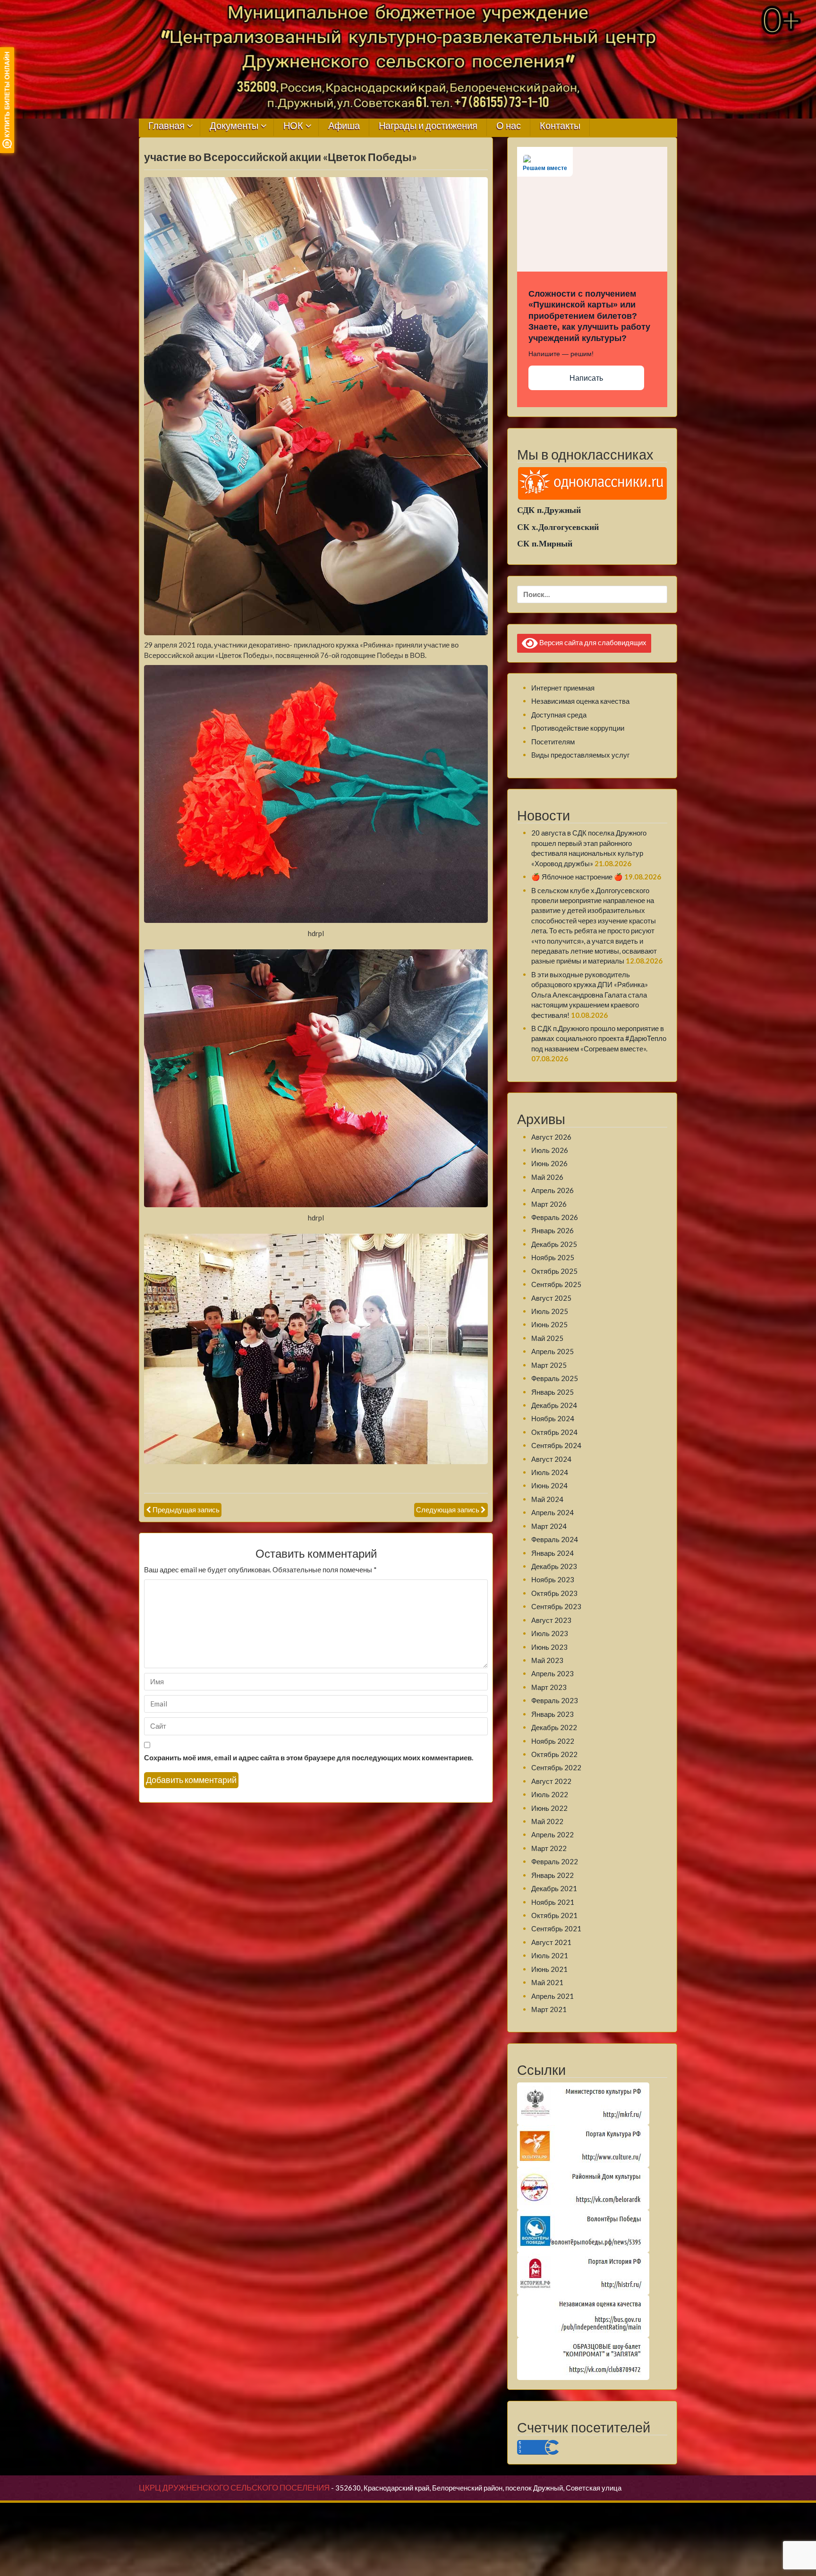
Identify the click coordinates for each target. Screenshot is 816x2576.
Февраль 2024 (555, 1539)
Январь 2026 (552, 1230)
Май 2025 (547, 1338)
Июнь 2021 (549, 1969)
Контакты (560, 126)
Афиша (344, 126)
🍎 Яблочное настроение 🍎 (577, 877)
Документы (234, 126)
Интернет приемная (563, 688)
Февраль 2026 (555, 1217)
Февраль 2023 (555, 1700)
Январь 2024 (552, 1553)
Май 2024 (547, 1499)
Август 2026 (551, 1137)
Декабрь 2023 (554, 1566)
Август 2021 (551, 1942)
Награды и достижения (428, 126)
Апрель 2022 (552, 1834)
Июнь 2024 (549, 1485)
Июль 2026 (550, 1150)
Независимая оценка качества (580, 701)
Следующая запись (448, 1510)
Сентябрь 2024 (556, 1445)
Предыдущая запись (186, 1510)
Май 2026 (547, 1177)
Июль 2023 (550, 1633)
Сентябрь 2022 (556, 1767)
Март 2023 (549, 1687)
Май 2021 (547, 1982)
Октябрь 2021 (554, 1915)
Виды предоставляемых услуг (580, 755)
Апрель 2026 (552, 1190)
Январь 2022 (552, 1875)
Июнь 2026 (549, 1163)
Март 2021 (549, 2009)
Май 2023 (547, 1660)
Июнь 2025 (549, 1324)
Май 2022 (547, 1821)
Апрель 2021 (552, 1996)
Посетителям (553, 742)
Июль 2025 (550, 1311)
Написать (586, 378)
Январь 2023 (552, 1714)
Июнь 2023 (549, 1647)
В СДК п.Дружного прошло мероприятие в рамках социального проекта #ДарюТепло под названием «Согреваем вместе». (599, 1038)
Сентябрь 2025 (556, 1284)
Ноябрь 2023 (553, 1579)
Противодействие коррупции (578, 728)
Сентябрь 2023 (556, 1606)
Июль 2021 (550, 1955)
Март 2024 (549, 1526)
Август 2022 (551, 1781)
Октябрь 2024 (554, 1432)
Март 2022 (549, 1848)
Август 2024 (551, 1459)
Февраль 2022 (555, 1861)
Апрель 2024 (552, 1512)
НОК (293, 126)
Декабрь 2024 (554, 1405)
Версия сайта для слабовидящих (592, 642)
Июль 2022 (550, 1794)
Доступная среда (559, 715)
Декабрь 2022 (554, 1727)
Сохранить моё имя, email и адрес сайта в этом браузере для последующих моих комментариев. (309, 1757)
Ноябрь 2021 (553, 1902)
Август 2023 (551, 1620)
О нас (509, 126)
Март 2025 (549, 1365)
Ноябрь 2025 (553, 1257)
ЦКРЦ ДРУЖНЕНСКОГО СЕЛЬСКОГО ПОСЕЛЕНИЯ (234, 2488)
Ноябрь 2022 (553, 1741)
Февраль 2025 (555, 1378)
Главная (166, 126)
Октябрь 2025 (554, 1271)
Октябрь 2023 (554, 1593)
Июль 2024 (550, 1472)
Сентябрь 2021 (556, 1928)
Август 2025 (551, 1298)
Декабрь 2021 (554, 1888)
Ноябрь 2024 (553, 1418)
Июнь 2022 (549, 1808)
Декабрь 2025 (554, 1244)
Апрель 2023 (552, 1673)
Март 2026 (549, 1204)
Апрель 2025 (552, 1351)
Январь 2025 (552, 1392)
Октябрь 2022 (554, 1754)
